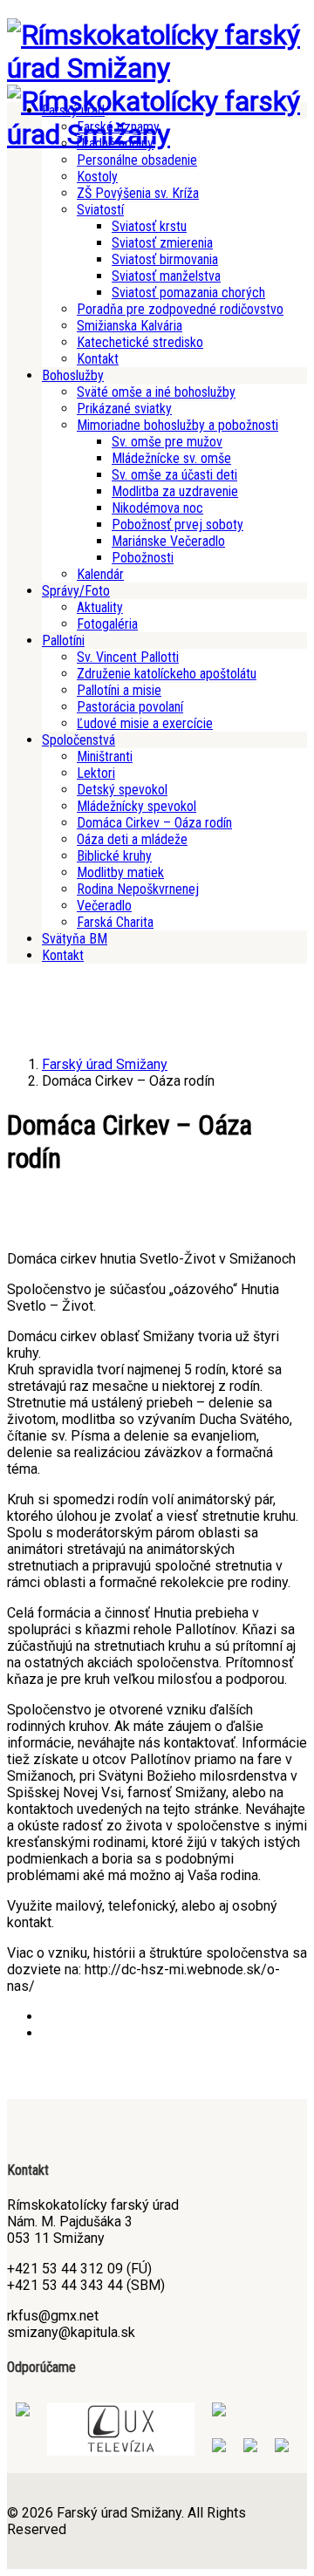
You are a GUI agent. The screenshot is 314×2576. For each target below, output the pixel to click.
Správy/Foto (76, 591)
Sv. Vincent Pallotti (128, 657)
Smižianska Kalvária (130, 326)
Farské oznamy (118, 127)
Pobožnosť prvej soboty (177, 525)
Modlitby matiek (120, 872)
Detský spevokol (122, 790)
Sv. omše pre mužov (167, 442)
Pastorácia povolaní (130, 707)
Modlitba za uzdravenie (175, 491)
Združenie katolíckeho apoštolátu (167, 674)
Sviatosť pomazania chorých (188, 293)
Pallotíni (63, 641)
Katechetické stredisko (140, 342)
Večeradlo (104, 906)
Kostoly (97, 177)
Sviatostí (100, 210)
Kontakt (98, 359)
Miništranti (105, 756)
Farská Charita (115, 922)
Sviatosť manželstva (166, 276)
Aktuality (100, 607)
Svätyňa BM (75, 939)
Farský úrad (73, 110)
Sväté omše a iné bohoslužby (156, 392)
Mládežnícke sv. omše (171, 458)
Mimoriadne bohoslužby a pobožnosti (177, 425)
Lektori (96, 773)
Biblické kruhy (114, 856)
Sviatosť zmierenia (162, 243)
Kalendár (100, 574)
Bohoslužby (73, 375)
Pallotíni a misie (119, 690)
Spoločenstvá (78, 740)
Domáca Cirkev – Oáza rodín (154, 823)
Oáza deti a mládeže (132, 839)
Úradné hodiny (115, 143)
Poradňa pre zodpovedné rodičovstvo (180, 309)
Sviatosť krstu (149, 226)
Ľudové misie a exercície (145, 723)
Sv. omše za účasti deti (174, 475)
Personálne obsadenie (137, 160)
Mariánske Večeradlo (168, 541)
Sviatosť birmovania (165, 259)
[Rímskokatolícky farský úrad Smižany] (157, 68)
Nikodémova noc (157, 508)
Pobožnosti (143, 558)
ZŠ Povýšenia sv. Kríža (138, 193)
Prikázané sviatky (124, 409)
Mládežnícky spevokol (137, 806)
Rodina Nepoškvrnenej (138, 889)
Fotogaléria (107, 624)
